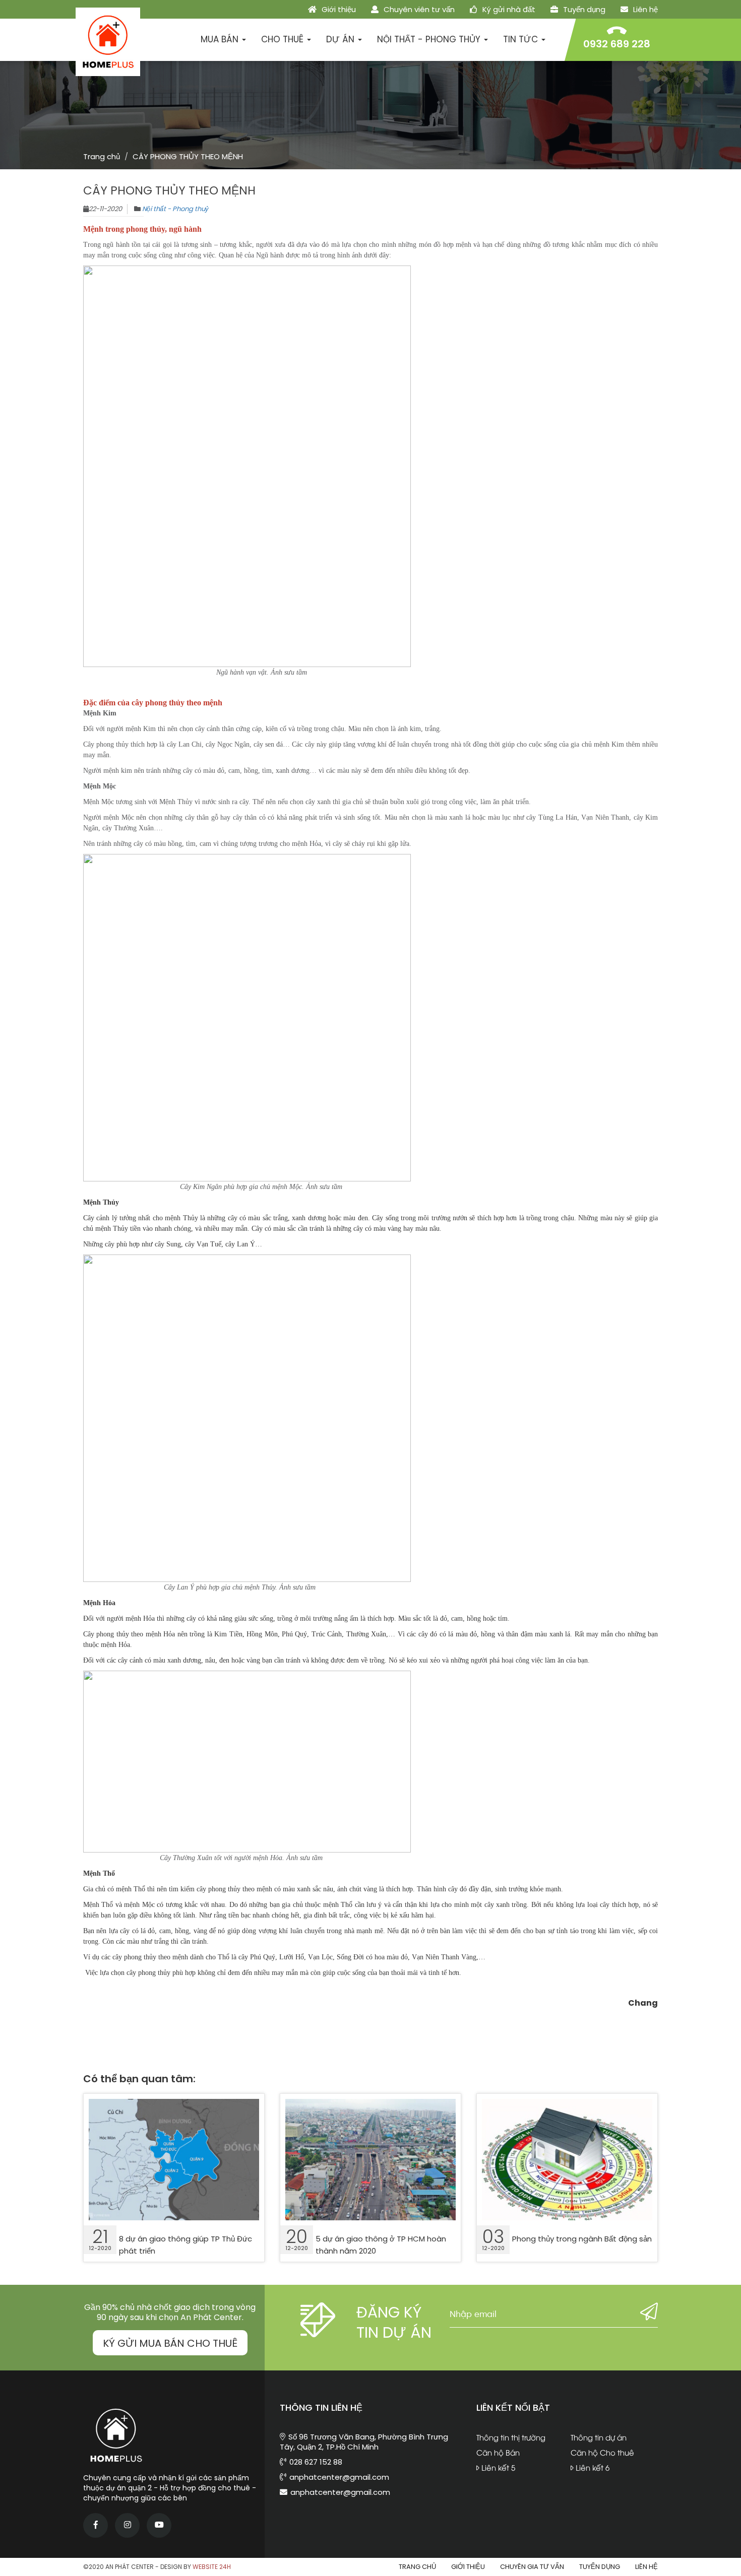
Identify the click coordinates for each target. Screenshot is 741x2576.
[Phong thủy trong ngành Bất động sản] (567, 2160)
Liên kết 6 (592, 2467)
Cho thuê (284, 39)
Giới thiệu (338, 9)
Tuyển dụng (583, 9)
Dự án (342, 39)
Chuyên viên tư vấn (418, 9)
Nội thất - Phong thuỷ (175, 209)
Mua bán (221, 39)
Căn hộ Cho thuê (602, 2452)
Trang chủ (102, 156)
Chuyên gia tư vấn (532, 2567)
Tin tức (522, 39)
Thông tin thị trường (511, 2437)
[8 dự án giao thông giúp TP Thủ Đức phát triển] (174, 2160)
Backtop (721, 2491)
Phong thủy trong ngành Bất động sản (582, 2239)
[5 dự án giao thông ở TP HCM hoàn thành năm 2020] (371, 2160)
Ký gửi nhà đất (508, 9)
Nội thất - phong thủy (430, 39)
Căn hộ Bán (498, 2452)
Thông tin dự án (599, 2437)
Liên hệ (644, 9)
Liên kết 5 (497, 2467)
